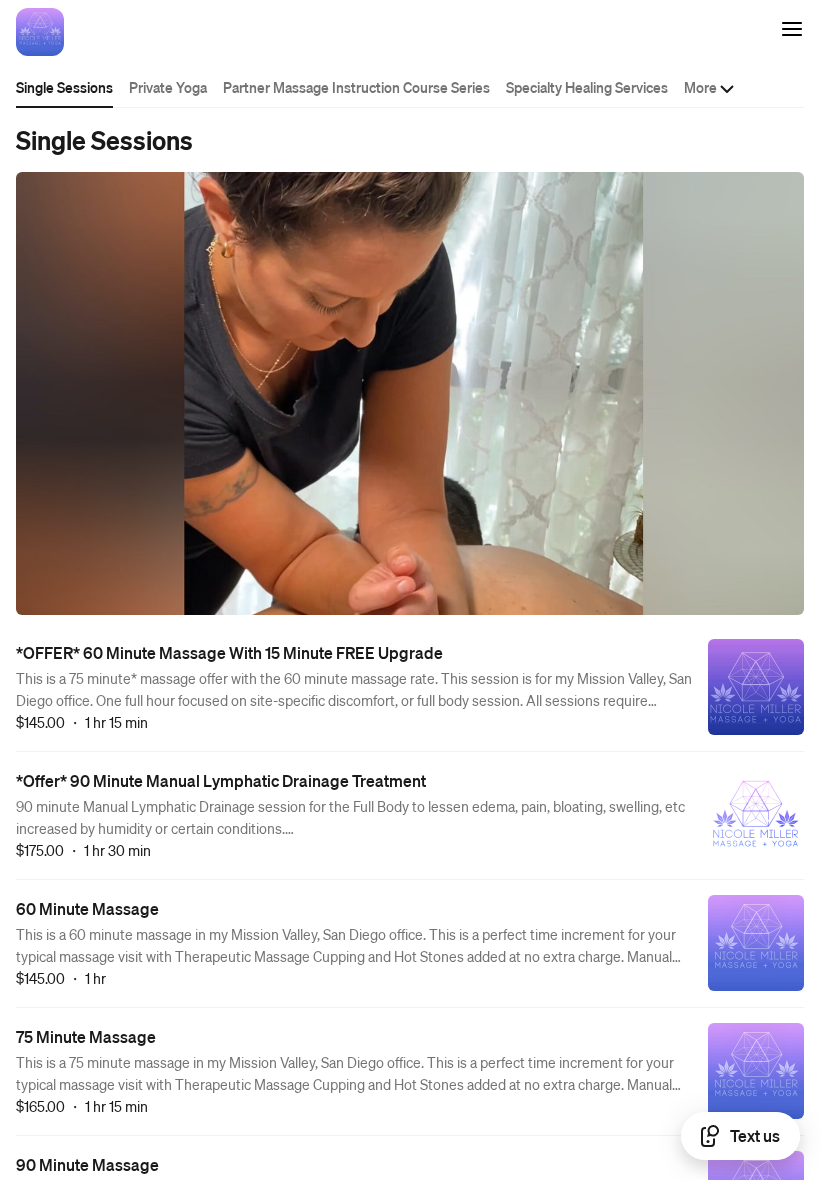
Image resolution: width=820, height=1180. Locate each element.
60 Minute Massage (87, 908)
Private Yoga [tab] (168, 87)
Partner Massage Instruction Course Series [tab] (356, 87)
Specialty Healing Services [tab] (587, 87)
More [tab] (700, 87)
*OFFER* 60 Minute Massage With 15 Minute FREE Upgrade (229, 652)
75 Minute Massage (86, 1036)
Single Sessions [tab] (64, 87)
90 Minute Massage (87, 1164)
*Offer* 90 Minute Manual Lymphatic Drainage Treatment (221, 780)
